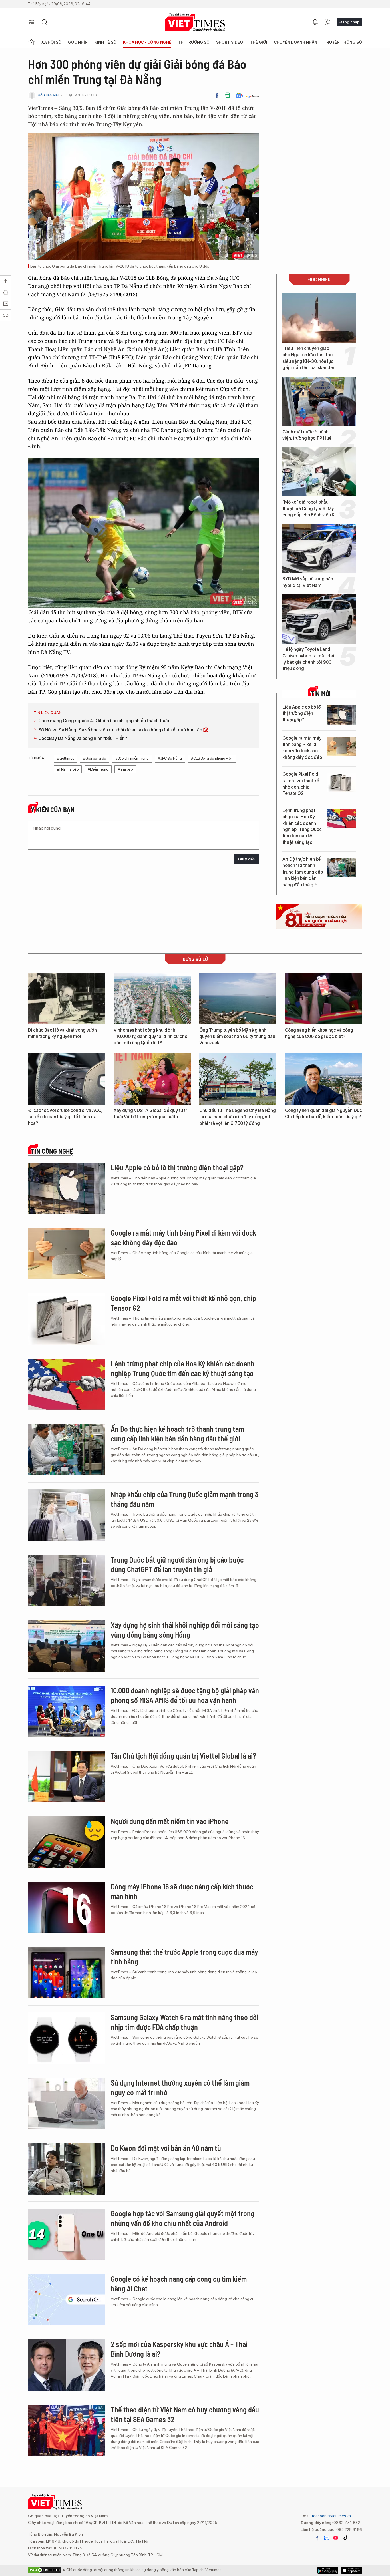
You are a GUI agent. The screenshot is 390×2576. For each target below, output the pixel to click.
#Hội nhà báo (68, 769)
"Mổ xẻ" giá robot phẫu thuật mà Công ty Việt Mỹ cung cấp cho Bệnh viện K (308, 508)
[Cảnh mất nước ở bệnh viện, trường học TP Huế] (319, 401)
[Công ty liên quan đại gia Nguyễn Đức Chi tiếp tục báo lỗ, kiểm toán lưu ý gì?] (323, 1079)
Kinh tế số (105, 42)
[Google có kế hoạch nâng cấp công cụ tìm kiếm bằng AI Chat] (67, 2300)
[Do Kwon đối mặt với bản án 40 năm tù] (67, 2169)
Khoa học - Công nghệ (147, 42)
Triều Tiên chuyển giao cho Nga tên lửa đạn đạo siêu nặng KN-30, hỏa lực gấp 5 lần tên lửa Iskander (308, 358)
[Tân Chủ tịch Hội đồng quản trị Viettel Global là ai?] (67, 1777)
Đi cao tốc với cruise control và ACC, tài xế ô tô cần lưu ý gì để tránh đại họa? (65, 1117)
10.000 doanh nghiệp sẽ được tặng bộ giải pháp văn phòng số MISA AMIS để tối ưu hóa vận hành (185, 1695)
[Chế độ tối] (328, 22)
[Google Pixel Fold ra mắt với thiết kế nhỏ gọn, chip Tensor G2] (342, 782)
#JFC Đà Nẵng (170, 758)
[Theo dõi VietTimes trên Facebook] (317, 2538)
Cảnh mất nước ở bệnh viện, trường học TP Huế (307, 435)
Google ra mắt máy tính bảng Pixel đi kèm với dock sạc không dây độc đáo (302, 748)
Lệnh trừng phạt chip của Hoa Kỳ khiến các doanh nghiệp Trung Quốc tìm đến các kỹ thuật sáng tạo (302, 826)
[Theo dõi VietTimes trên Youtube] (336, 2538)
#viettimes (66, 758)
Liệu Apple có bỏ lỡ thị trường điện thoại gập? (302, 713)
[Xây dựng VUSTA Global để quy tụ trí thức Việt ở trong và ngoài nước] (152, 1079)
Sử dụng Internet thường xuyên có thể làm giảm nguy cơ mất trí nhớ (180, 2087)
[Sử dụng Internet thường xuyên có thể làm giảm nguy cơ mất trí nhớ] (67, 2104)
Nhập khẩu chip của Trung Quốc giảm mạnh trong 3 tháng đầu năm (185, 1499)
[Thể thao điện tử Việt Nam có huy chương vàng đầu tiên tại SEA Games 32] (67, 2430)
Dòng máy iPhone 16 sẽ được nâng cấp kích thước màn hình (182, 1891)
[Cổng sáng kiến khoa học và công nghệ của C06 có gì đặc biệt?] (323, 999)
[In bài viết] (228, 95)
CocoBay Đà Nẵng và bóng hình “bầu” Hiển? (83, 738)
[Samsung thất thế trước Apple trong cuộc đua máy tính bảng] (67, 1973)
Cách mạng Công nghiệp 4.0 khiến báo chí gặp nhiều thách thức (104, 721)
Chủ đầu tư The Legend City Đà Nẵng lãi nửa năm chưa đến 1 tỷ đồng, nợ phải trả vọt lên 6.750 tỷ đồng (238, 1117)
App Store (328, 2570)
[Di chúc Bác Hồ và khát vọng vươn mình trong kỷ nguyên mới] (67, 999)
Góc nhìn (78, 42)
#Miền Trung (98, 769)
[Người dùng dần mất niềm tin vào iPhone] (67, 1842)
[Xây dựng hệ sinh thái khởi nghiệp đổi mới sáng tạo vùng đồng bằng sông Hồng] (67, 1646)
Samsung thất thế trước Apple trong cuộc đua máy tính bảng (184, 1957)
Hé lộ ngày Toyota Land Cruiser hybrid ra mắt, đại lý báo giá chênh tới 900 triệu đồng (308, 659)
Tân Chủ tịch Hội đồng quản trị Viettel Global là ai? (183, 1756)
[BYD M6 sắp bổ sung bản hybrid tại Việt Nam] (319, 548)
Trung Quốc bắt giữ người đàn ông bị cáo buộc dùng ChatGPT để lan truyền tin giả (177, 1564)
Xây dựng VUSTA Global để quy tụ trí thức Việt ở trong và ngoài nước (151, 1114)
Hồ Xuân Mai (48, 95)
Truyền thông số (343, 42)
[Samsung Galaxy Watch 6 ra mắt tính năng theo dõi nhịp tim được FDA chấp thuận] (67, 2038)
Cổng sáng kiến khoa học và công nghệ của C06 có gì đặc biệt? (319, 1033)
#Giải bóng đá (95, 758)
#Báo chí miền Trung (132, 758)
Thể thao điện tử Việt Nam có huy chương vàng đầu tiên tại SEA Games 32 (185, 2414)
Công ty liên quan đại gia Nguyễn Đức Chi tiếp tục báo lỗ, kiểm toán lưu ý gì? (323, 1114)
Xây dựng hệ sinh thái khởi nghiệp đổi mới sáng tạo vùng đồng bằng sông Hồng (185, 1630)
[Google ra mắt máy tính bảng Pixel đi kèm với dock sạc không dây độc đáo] (342, 746)
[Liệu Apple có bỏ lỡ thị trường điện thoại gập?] (342, 715)
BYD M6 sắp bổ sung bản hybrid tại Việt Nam (308, 582)
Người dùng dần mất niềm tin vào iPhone (170, 1821)
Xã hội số (51, 42)
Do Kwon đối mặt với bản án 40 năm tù (166, 2148)
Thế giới (259, 42)
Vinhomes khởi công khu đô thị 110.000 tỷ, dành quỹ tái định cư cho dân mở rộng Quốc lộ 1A (150, 1037)
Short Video (230, 42)
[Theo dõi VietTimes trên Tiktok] (345, 2538)
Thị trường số (194, 42)
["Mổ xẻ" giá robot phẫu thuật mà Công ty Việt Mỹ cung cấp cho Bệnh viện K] (319, 472)
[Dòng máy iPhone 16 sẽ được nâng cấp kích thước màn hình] (67, 1907)
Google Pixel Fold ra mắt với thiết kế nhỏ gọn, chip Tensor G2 (301, 784)
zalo (326, 2538)
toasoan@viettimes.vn (331, 2516)
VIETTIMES (195, 22)
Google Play (352, 2570)
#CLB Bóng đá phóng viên (212, 758)
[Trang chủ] (31, 42)
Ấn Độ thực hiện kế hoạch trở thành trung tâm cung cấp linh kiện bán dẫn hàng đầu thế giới (303, 872)
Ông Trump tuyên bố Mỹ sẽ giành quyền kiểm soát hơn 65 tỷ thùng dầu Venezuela (237, 1037)
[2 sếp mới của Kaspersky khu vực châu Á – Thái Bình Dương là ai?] (67, 2365)
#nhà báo (125, 769)
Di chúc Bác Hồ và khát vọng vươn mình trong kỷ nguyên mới (62, 1033)
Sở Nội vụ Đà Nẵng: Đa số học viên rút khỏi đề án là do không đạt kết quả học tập (121, 730)
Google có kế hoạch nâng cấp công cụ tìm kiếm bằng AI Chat (179, 2284)
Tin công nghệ (52, 1151)
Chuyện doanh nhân (295, 42)
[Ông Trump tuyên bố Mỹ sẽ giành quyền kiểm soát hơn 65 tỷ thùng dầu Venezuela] (238, 999)
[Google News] (247, 95)
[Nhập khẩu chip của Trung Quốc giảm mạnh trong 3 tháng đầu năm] (67, 1515)
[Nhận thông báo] (315, 22)
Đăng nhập (349, 22)
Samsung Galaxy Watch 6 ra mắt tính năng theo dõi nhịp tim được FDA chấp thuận (185, 2022)
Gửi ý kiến (246, 859)
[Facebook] (217, 95)
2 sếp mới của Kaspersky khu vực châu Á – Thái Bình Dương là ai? (179, 2349)
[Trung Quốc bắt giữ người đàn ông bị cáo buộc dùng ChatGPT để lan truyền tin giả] (67, 1580)
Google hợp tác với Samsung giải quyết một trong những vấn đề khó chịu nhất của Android (183, 2218)
